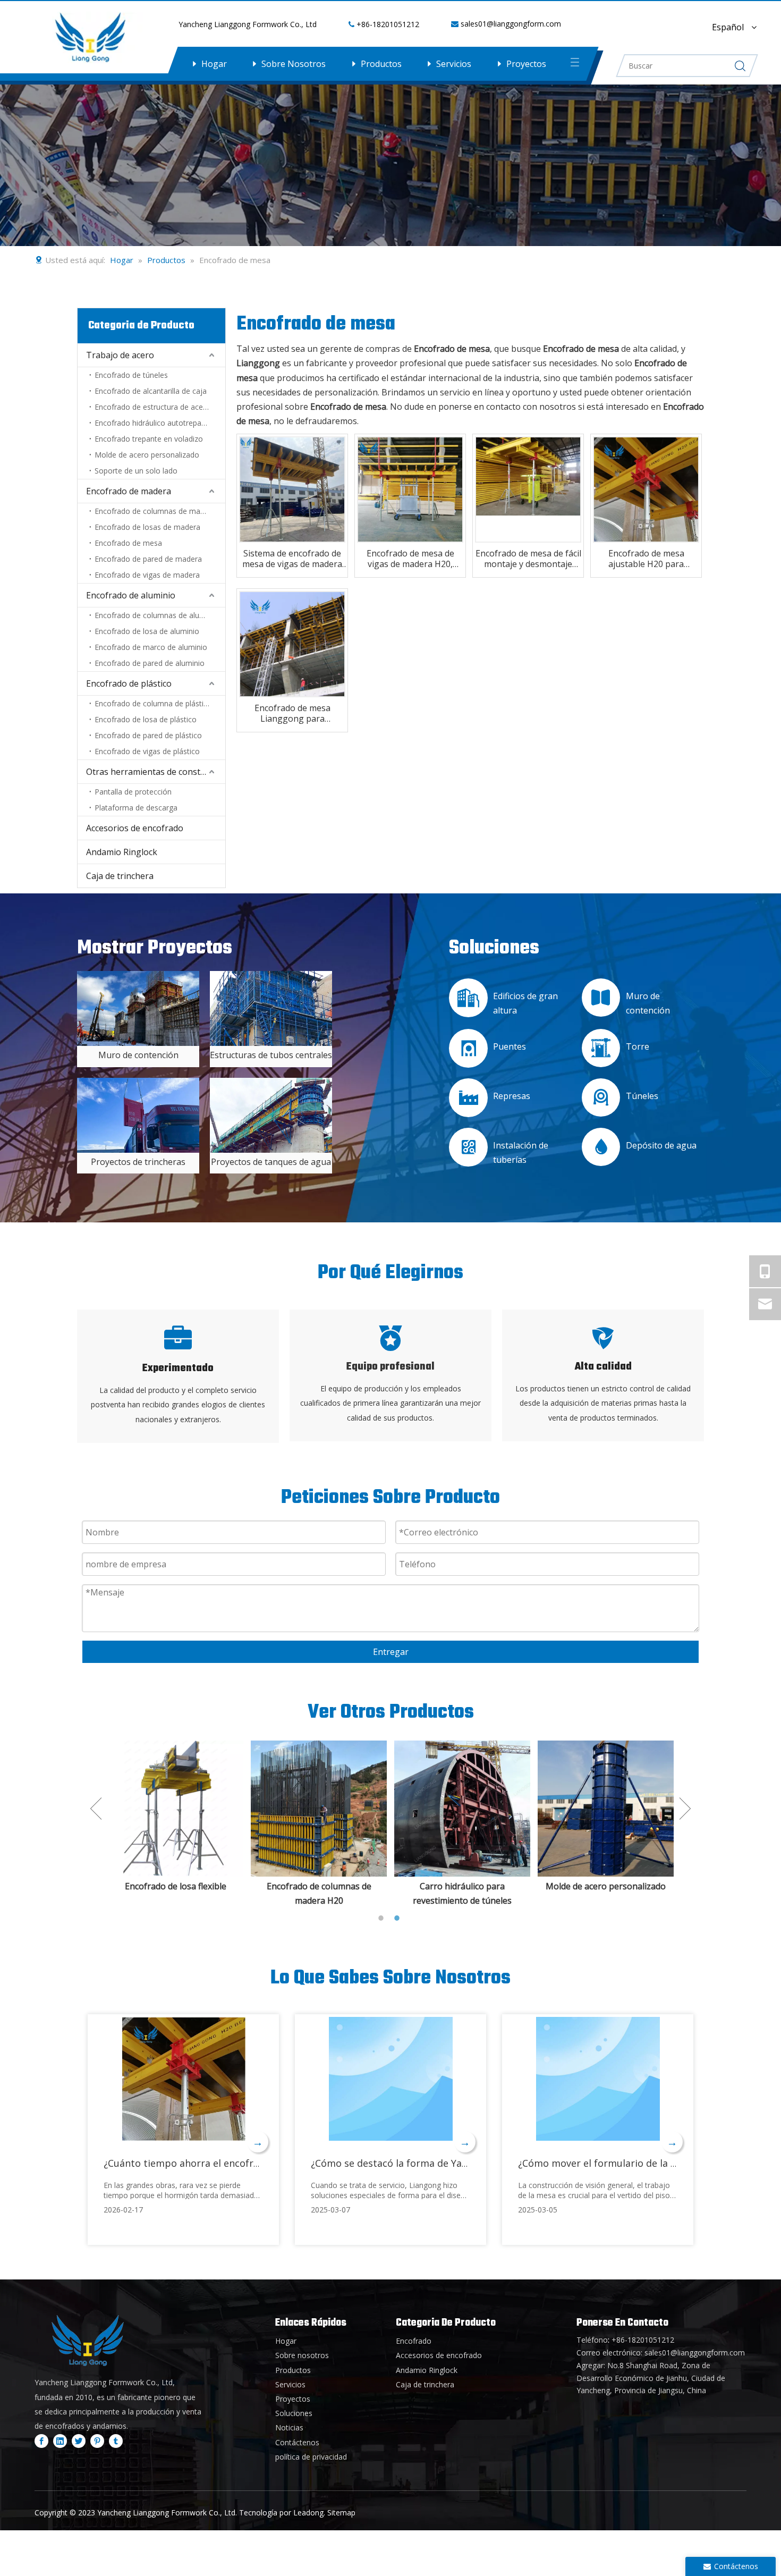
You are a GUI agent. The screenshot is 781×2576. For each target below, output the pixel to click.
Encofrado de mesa (128, 543)
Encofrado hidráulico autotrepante (154, 423)
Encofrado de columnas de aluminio (156, 615)
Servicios (454, 64)
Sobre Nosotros (294, 64)
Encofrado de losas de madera (147, 527)
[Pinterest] (97, 2440)
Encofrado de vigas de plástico (147, 751)
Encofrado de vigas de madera (147, 575)
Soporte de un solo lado (136, 471)
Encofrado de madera (129, 491)
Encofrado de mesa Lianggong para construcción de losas (292, 713)
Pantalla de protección (133, 792)
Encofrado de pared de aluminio (150, 663)
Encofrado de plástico (129, 683)
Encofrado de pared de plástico (148, 735)
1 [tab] (383, 1918)
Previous (96, 1809)
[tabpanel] (175, 1824)
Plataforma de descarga (136, 808)
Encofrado (414, 2341)
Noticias (289, 2427)
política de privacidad (311, 2457)
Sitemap (341, 2512)
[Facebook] (41, 2440)
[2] (138, 1115)
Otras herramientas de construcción (156, 772)
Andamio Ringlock (122, 852)
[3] (271, 1115)
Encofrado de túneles (131, 375)
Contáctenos (297, 2442)
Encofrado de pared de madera (148, 559)
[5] (271, 1008)
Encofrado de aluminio (131, 595)
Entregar (391, 1652)
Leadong (308, 2512)
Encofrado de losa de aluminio (147, 631)
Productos (381, 64)
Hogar (214, 64)
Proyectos (526, 64)
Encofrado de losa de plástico (146, 719)
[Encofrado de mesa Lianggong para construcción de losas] (292, 644)
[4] (138, 1008)
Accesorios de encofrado (135, 828)
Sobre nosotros (302, 2355)
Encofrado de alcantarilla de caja (151, 391)
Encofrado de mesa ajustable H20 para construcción (646, 559)
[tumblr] (116, 2440)
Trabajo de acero (120, 355)
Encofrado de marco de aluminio (151, 647)
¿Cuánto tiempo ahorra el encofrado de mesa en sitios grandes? (250, 2163)
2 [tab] (398, 1918)
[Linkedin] (60, 2440)
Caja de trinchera (120, 876)
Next (685, 1809)
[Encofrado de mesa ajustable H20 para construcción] (646, 489)
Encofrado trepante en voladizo (149, 439)
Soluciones (294, 2413)
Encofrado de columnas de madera (155, 511)
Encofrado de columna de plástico (153, 703)
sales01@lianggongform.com (511, 24)
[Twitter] (79, 2440)
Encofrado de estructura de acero (152, 407)
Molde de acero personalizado (147, 455)
